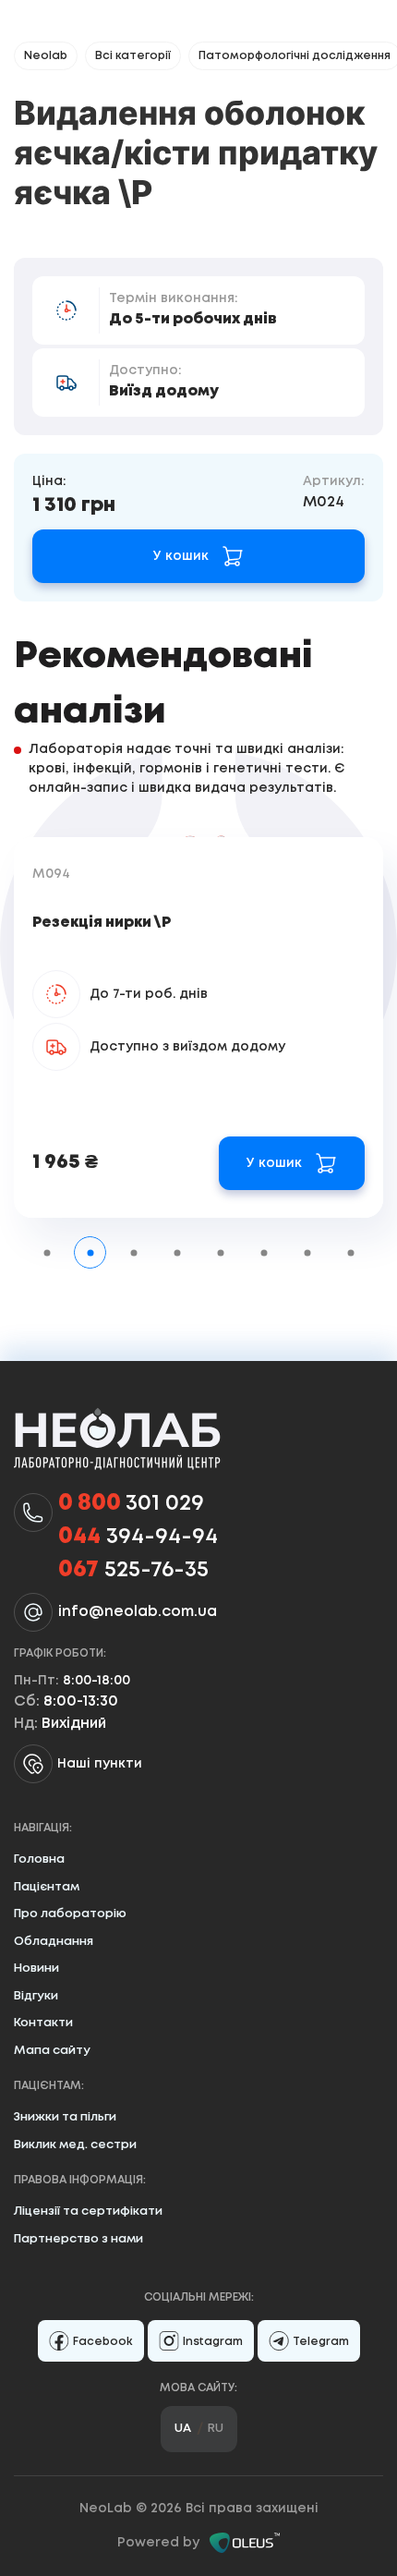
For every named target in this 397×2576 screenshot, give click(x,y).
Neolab (46, 56)
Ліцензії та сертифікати (88, 2211)
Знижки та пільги (65, 2117)
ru (216, 2429)
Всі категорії (133, 56)
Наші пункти (100, 1764)
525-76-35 (133, 1570)
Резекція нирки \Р (102, 923)
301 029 (131, 1504)
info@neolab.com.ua (138, 1612)
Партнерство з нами (78, 2239)
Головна (39, 1859)
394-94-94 (138, 1537)
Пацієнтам (47, 1887)
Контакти (43, 2023)
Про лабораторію (70, 1914)
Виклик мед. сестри (75, 2145)
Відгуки (36, 1996)
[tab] (47, 1252)
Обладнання (54, 1942)
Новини (36, 1968)
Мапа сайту (52, 2051)
